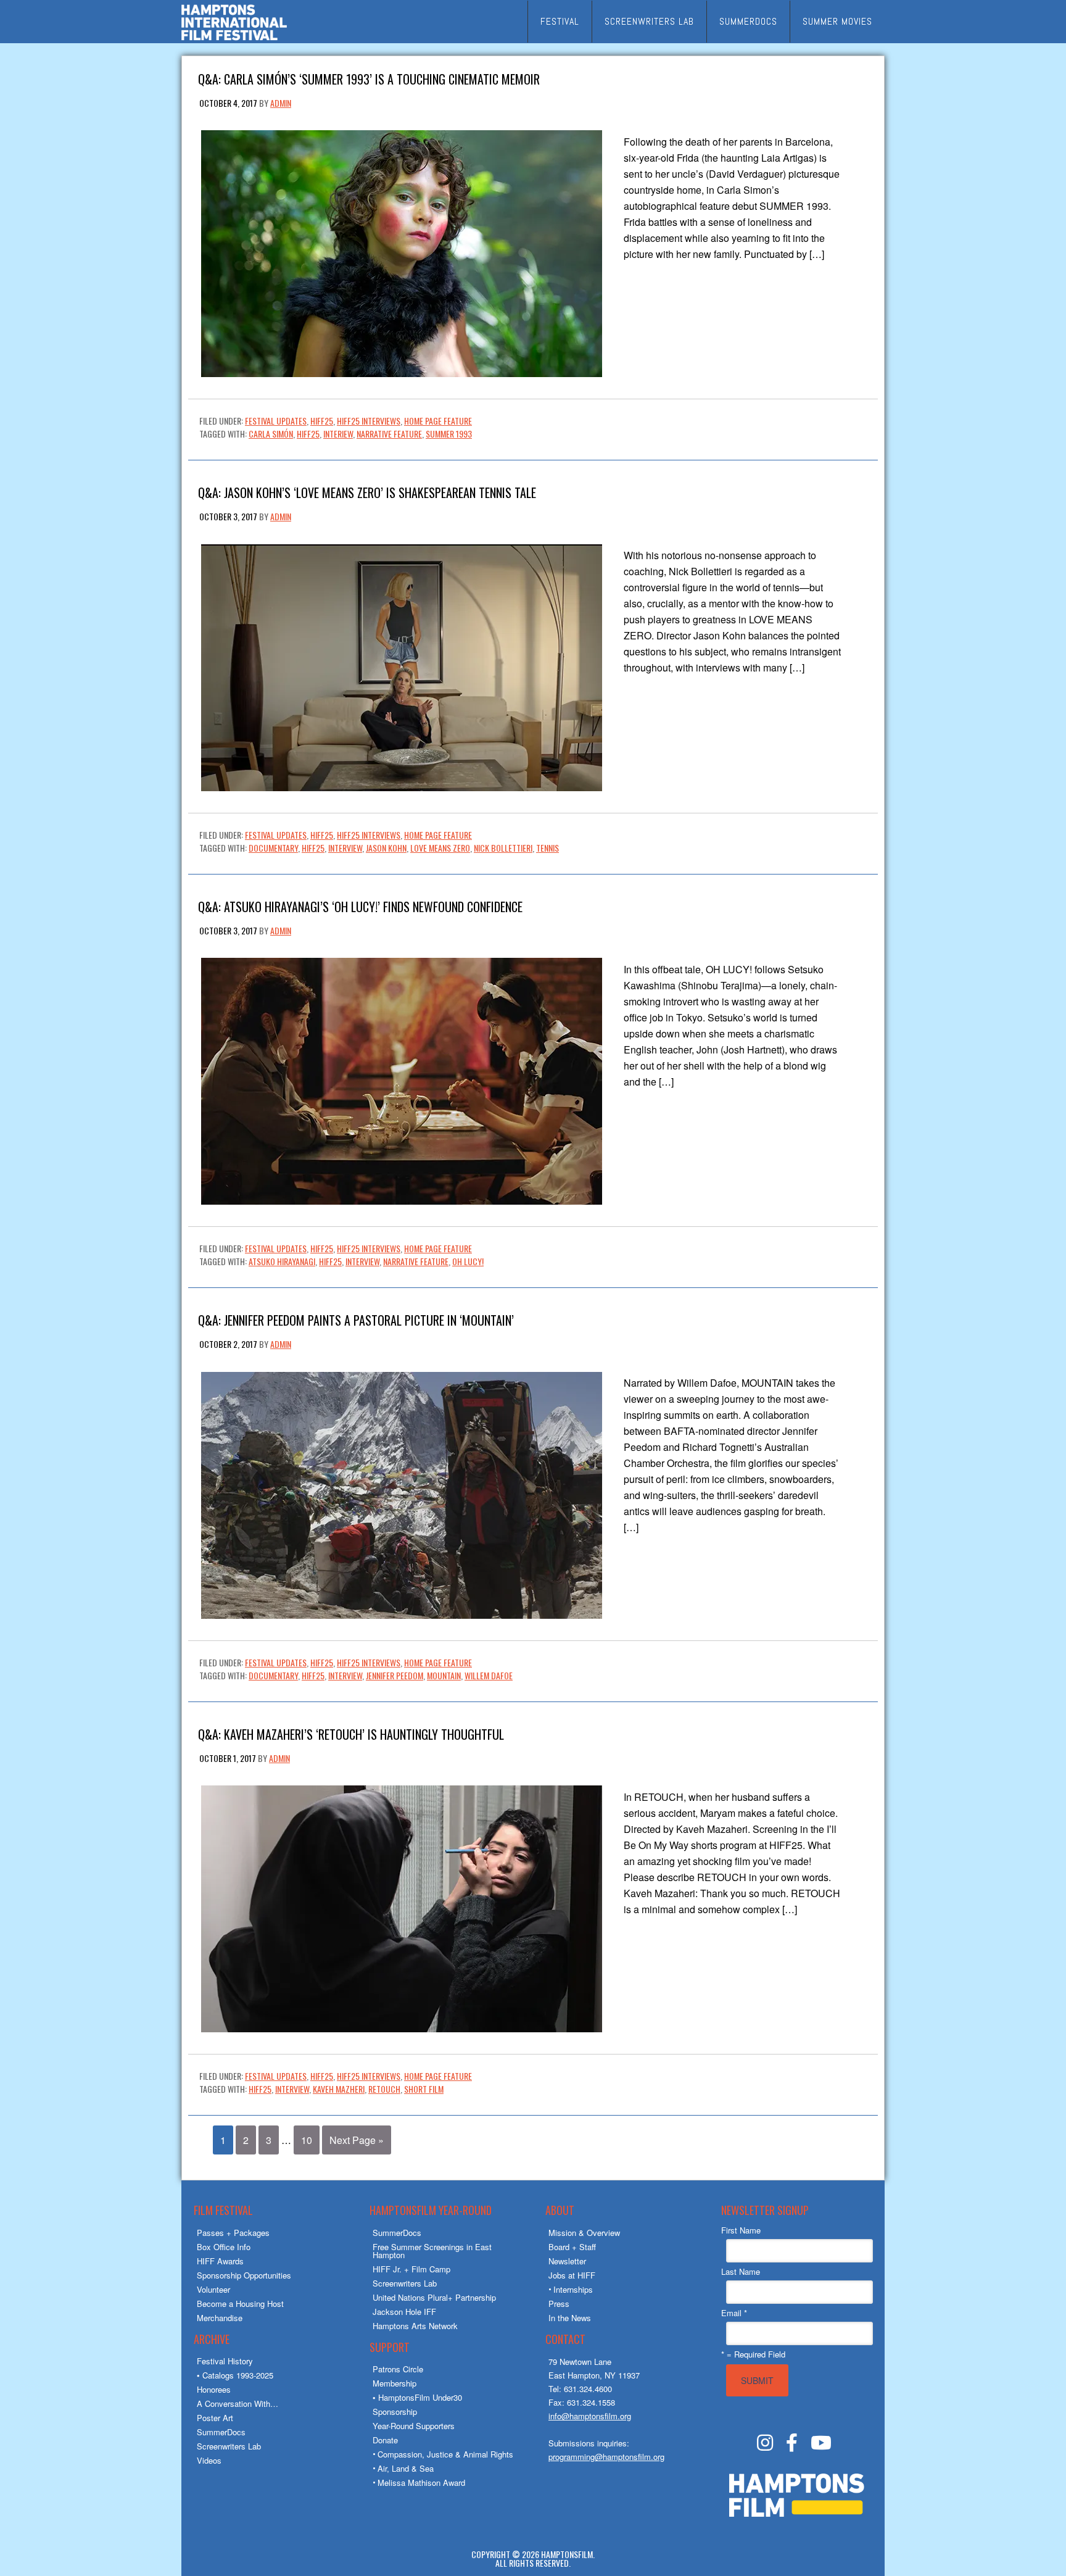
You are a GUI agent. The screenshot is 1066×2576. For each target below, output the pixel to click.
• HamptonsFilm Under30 (417, 2397)
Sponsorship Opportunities (244, 2275)
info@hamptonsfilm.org (590, 2416)
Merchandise (220, 2318)
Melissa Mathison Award (421, 2483)
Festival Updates (276, 421)
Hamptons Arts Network (415, 2326)
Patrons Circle (398, 2369)
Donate (385, 2440)
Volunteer (213, 2289)
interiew (338, 434)
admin (281, 103)
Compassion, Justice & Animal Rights (445, 2454)
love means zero (440, 848)
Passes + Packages (233, 2233)
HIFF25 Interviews (369, 421)
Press (559, 2304)
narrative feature (389, 434)
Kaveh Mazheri (339, 2089)
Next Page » (357, 2140)
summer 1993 (449, 434)
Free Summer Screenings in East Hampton (432, 2251)
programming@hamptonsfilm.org (606, 2457)
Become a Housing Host (240, 2304)
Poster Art (215, 2418)
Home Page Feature (438, 421)
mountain (444, 1675)
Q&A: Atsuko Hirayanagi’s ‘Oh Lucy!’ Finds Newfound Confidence (360, 906)
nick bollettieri (503, 848)
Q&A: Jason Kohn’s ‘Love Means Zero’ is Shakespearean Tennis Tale (367, 492)
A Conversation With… (238, 2404)
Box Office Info (224, 2247)
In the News (570, 2318)
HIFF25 (322, 421)
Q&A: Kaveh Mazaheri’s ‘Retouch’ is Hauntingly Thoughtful (351, 1733)
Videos (209, 2460)
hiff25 (308, 434)
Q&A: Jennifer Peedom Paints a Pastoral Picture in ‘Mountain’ (356, 1319)
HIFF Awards (220, 2261)
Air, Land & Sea (406, 2468)
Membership (395, 2383)
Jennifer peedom (395, 1675)
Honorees (214, 2389)
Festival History (225, 2361)
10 (307, 2140)
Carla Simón (271, 434)
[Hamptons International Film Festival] (234, 39)
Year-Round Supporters (414, 2426)
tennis (547, 848)
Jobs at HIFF (572, 2275)
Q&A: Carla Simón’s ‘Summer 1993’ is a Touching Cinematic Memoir (369, 78)
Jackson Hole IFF (404, 2312)
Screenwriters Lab (229, 2446)
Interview (345, 848)
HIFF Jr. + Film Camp (411, 2269)
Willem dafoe (489, 1675)
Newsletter (567, 2261)
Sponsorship (395, 2412)
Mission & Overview (584, 2233)
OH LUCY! (468, 1261)
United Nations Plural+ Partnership (434, 2297)
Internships (573, 2289)
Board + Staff (572, 2247)
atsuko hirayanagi (282, 1261)
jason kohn (386, 848)
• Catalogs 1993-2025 (235, 2375)
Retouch (384, 2089)
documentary (273, 848)
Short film (424, 2089)
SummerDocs (221, 2432)
